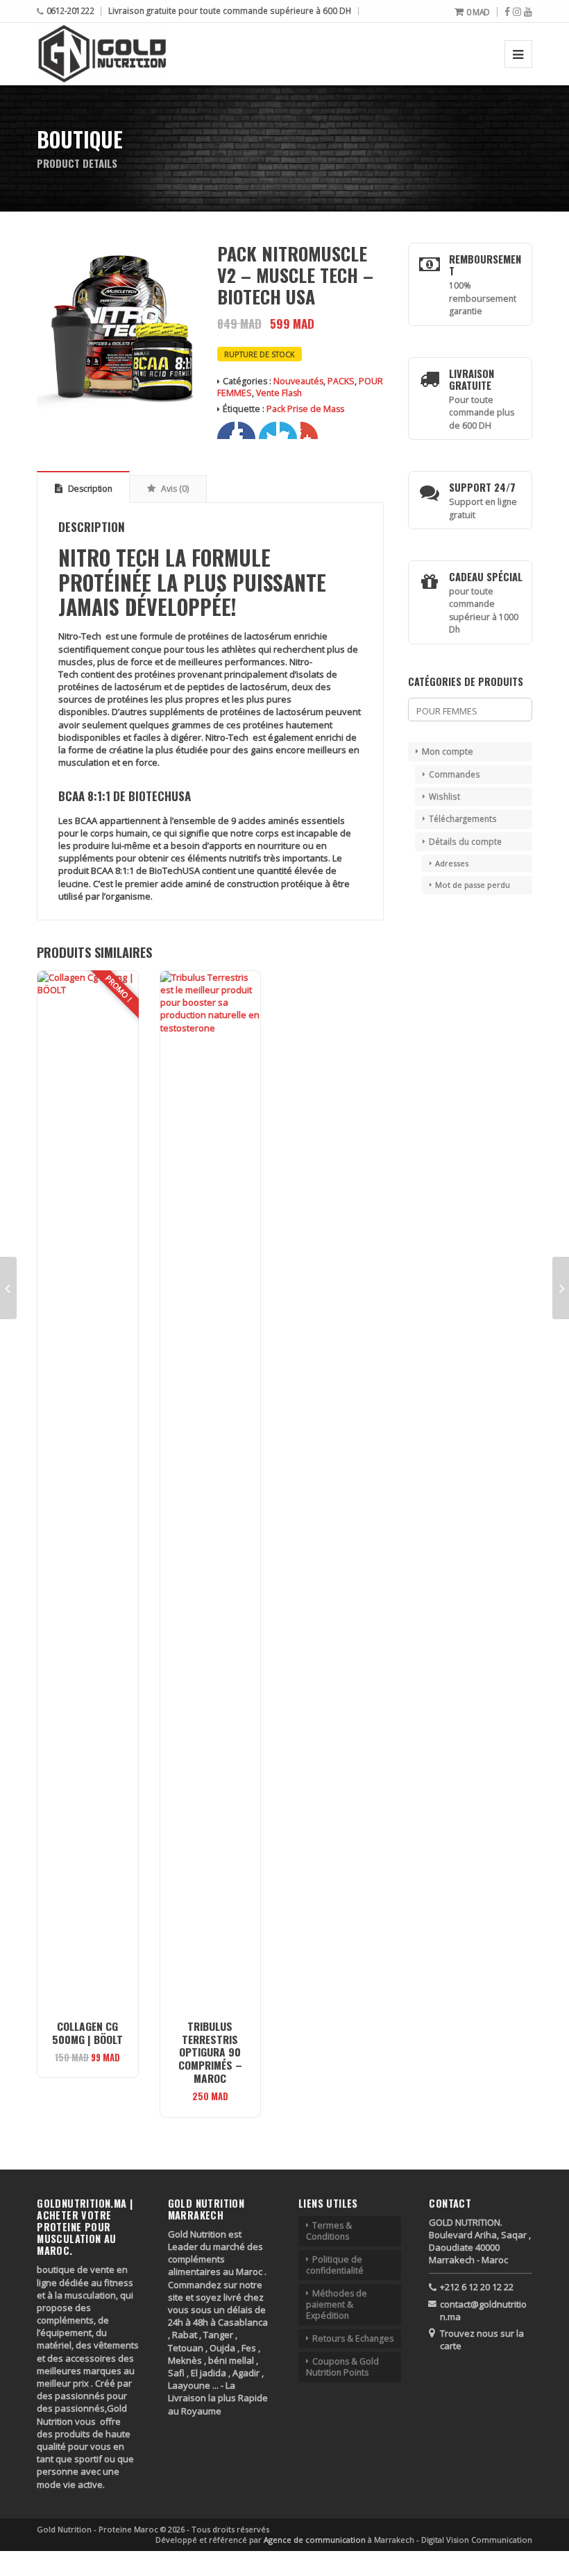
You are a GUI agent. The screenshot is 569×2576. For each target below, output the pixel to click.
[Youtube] (528, 12)
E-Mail (309, 430)
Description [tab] (89, 489)
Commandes (455, 774)
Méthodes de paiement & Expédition (337, 2304)
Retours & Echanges (353, 2338)
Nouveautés (298, 381)
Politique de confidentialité (335, 2265)
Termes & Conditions (329, 2231)
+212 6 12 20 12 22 (477, 2287)
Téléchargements (463, 818)
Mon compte (448, 752)
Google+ (267, 430)
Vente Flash (279, 393)
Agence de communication (316, 2540)
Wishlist (444, 796)
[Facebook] (507, 12)
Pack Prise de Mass (305, 409)
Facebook (226, 430)
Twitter (247, 430)
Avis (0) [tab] (174, 489)
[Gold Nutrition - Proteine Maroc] (102, 54)
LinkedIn (288, 430)
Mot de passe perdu (473, 885)
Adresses (452, 863)
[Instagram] (517, 12)
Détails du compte (465, 841)
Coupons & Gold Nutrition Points (342, 2367)
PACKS (341, 381)
